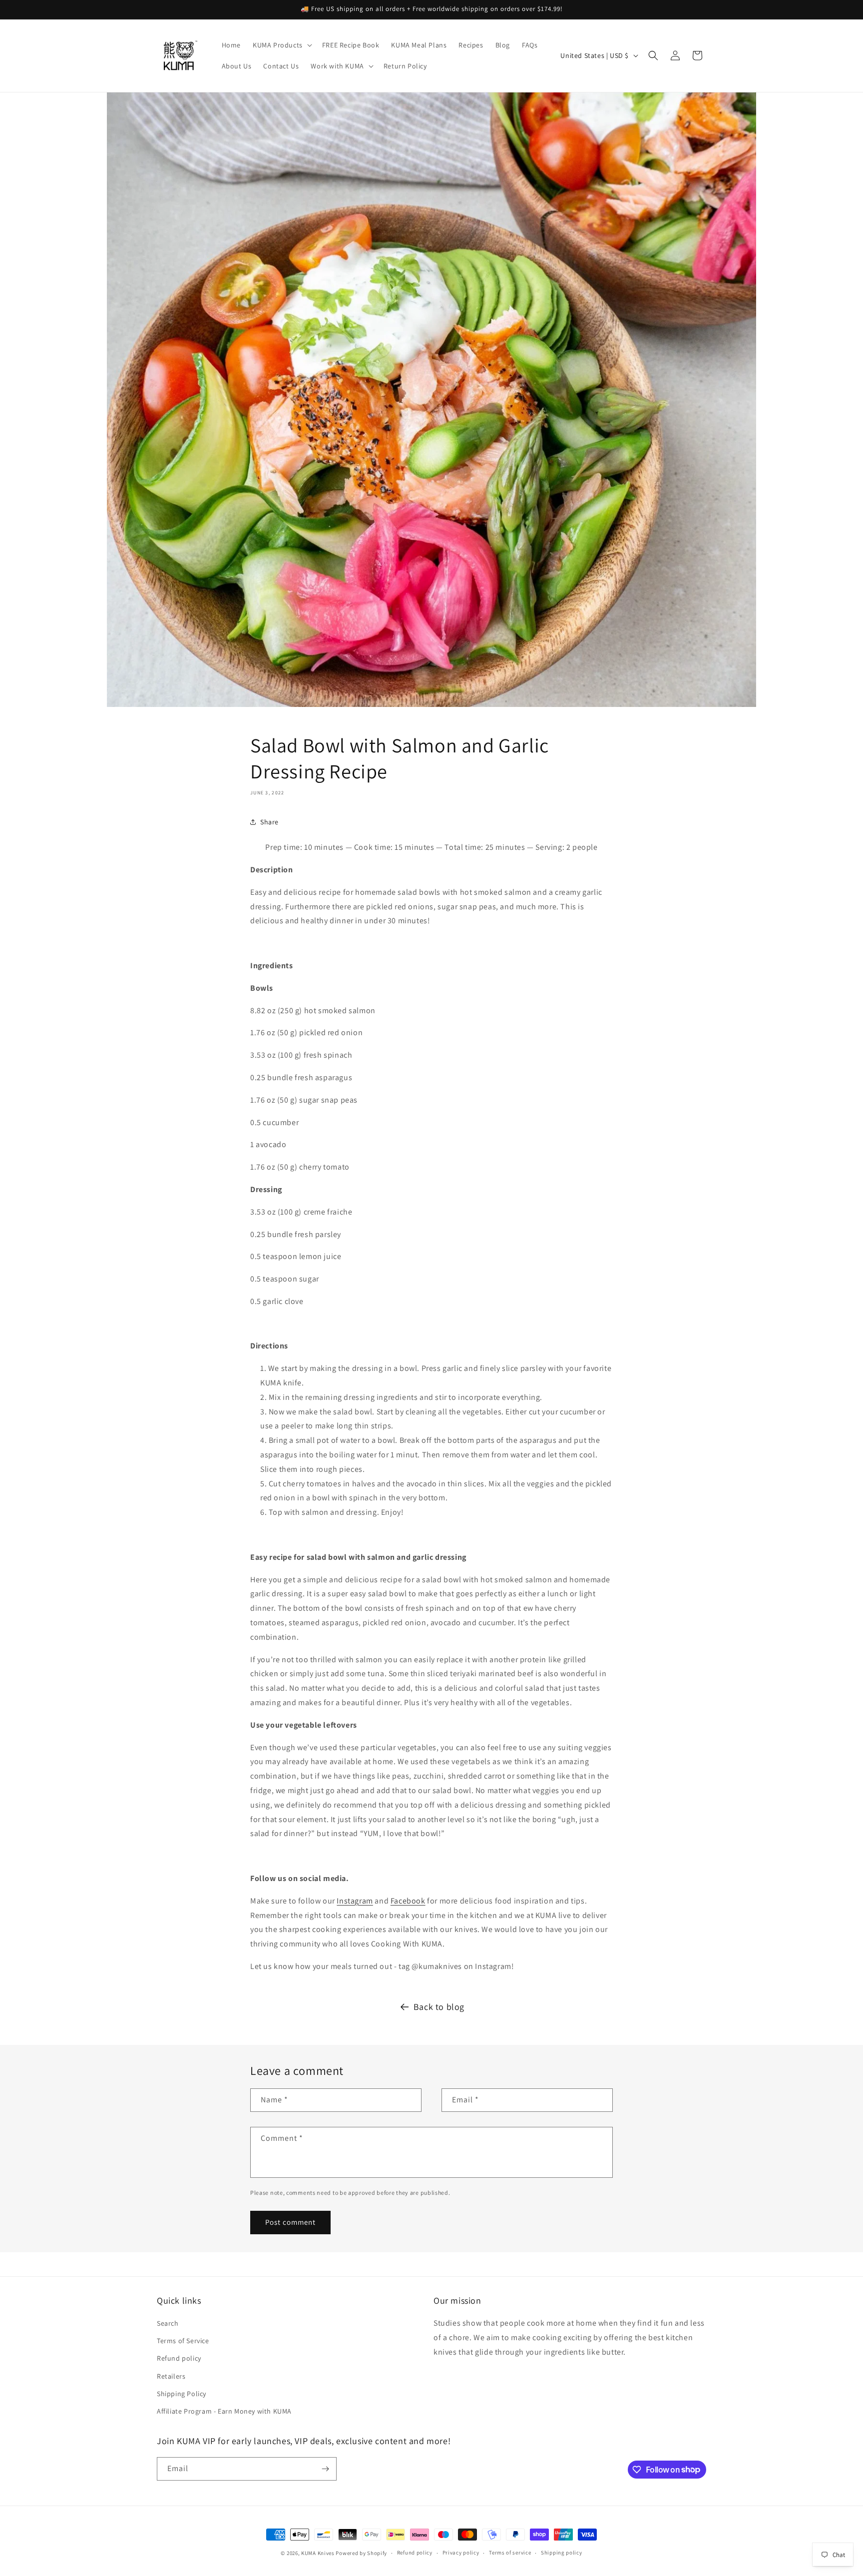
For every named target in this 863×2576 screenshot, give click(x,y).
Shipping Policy (182, 2394)
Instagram (355, 1901)
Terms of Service (183, 2341)
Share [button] (269, 822)
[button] (281, 45)
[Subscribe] (325, 2469)
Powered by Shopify (361, 2553)
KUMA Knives (318, 2553)
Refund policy (179, 2358)
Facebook (408, 1901)
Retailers (171, 2376)
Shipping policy (562, 2553)
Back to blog (439, 2007)
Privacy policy (461, 2553)
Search (168, 2323)
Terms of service (510, 2553)
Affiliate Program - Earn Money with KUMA (224, 2411)
